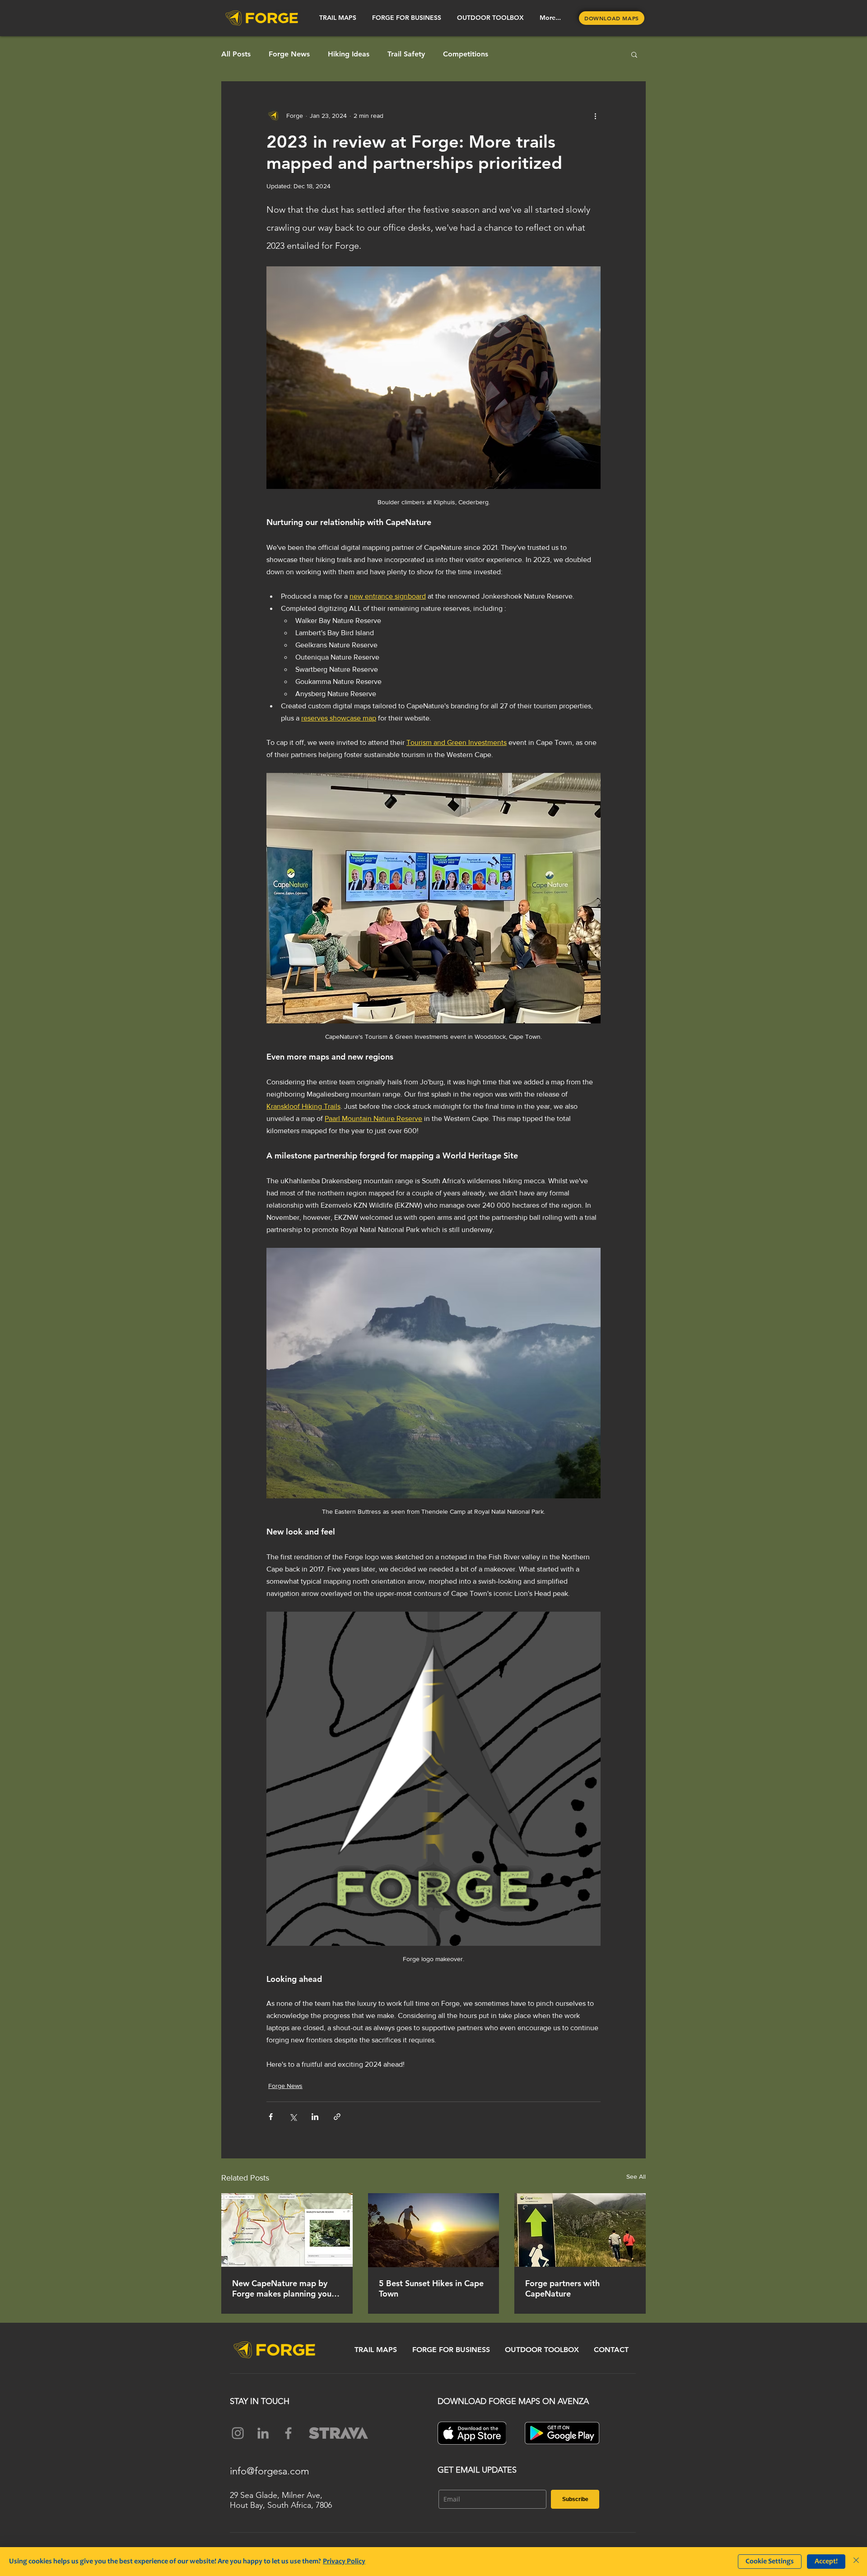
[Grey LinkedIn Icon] (263, 2433)
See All (636, 2176)
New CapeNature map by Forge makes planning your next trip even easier (283, 2288)
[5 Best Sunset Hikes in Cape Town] (434, 2230)
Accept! (826, 2562)
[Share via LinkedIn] (315, 2117)
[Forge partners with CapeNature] (580, 2230)
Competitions (466, 54)
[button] (338, 18)
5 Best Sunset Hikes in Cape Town (431, 2288)
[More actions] (595, 116)
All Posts (236, 54)
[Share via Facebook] (271, 2117)
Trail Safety (406, 54)
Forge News (289, 54)
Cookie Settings (770, 2562)
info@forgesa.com (270, 2471)
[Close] (856, 2562)
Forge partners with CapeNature (562, 2288)
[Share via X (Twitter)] (293, 2117)
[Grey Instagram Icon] (238, 2433)
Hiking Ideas (349, 54)
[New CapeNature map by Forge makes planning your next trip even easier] (287, 2230)
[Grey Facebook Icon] (288, 2433)
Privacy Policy (344, 2562)
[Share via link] (337, 2117)
